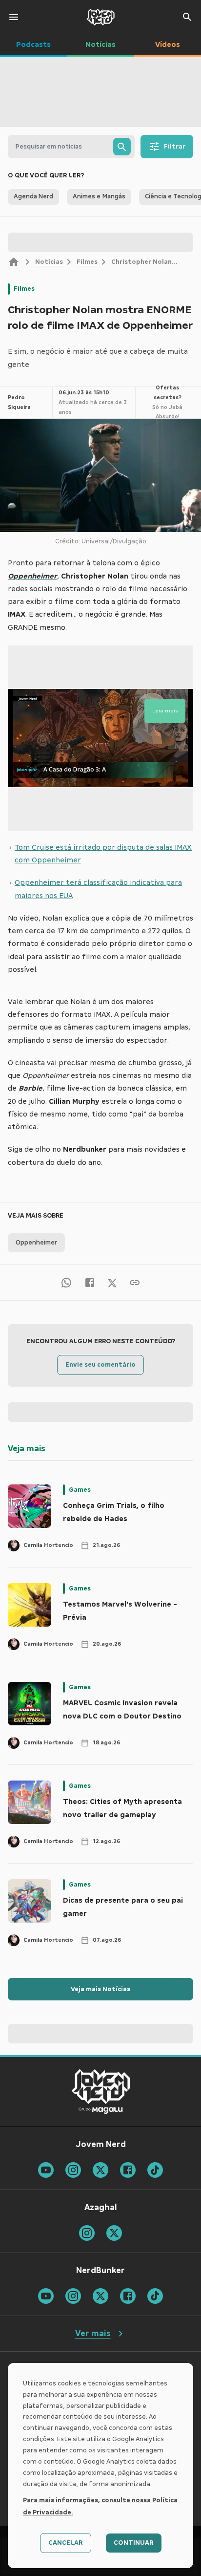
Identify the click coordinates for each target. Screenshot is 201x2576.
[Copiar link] (135, 1282)
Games (80, 1490)
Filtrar (175, 147)
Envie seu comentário (100, 1365)
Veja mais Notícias (100, 1989)
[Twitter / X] (112, 1282)
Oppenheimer (36, 1243)
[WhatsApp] (66, 1282)
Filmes (87, 262)
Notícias (49, 262)
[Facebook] (90, 1282)
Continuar (134, 2543)
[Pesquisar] (122, 147)
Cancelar (66, 2543)
